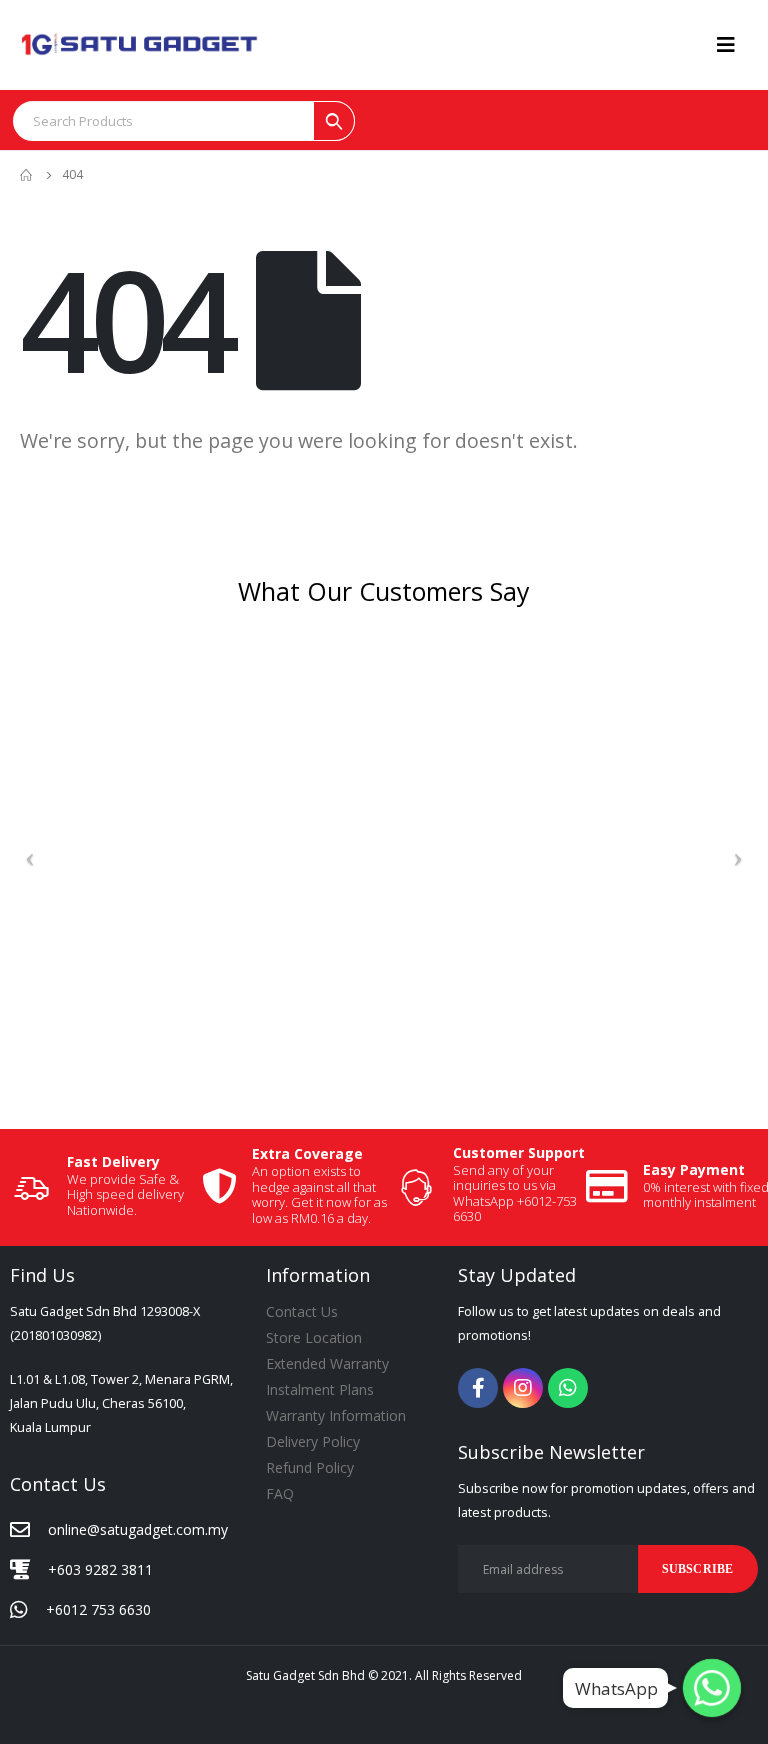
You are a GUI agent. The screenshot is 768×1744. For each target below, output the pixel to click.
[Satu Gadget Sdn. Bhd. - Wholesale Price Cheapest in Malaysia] (140, 44)
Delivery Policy (313, 1441)
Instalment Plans (320, 1389)
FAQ (280, 1493)
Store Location (314, 1337)
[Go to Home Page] (27, 175)
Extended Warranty (327, 1363)
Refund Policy (310, 1467)
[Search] (334, 121)
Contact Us (302, 1311)
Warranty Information (336, 1415)
